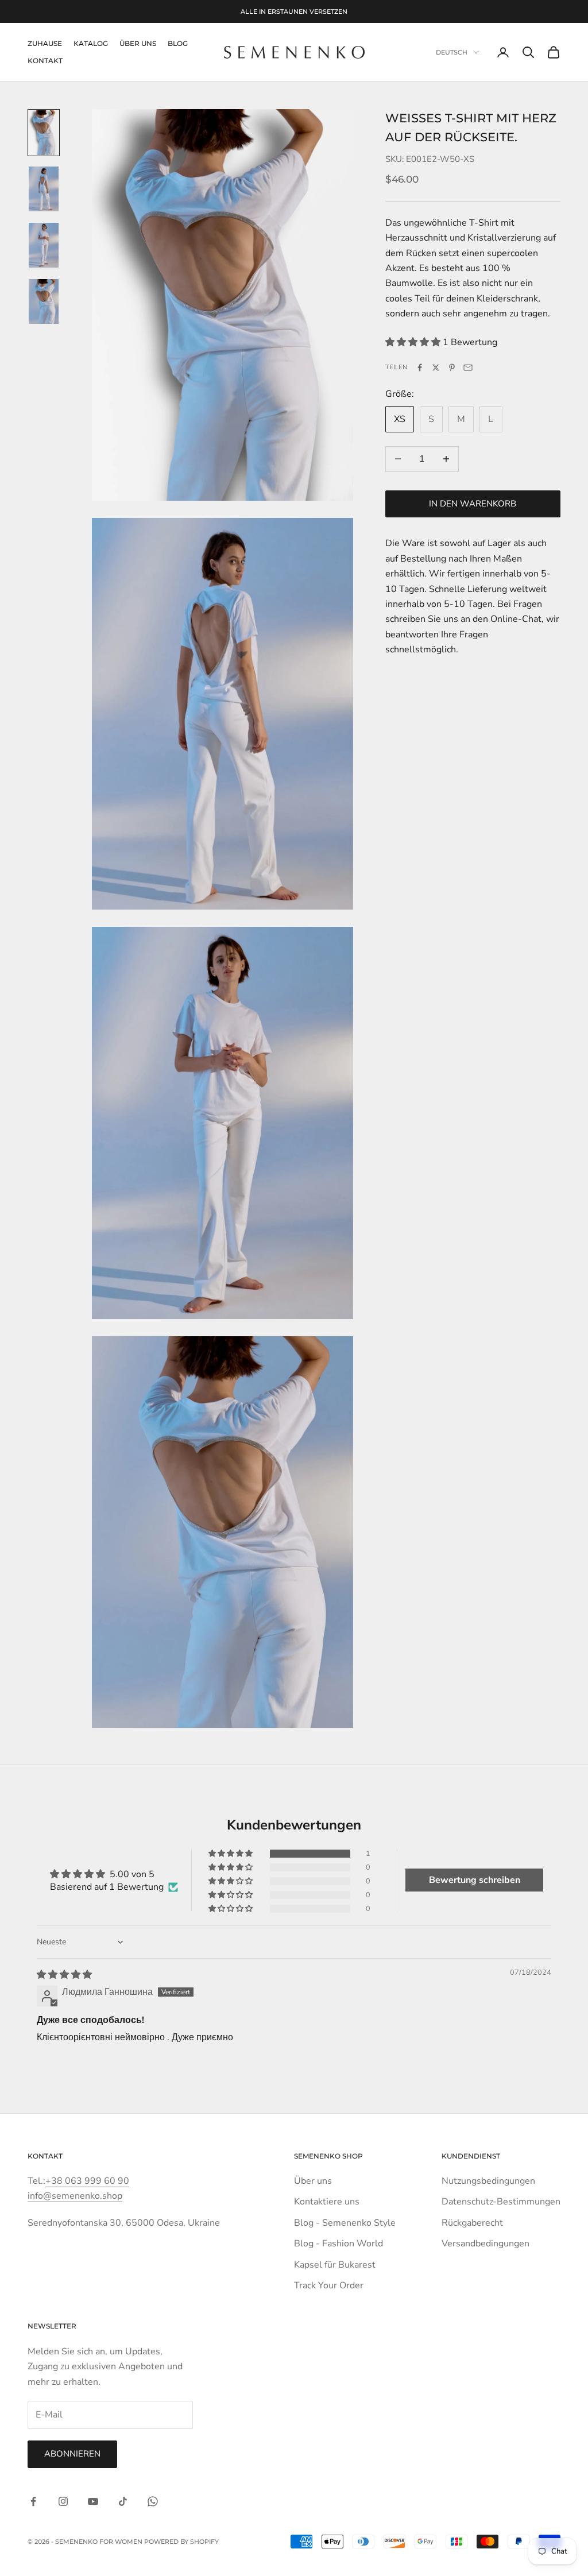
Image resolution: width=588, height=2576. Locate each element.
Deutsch (452, 52)
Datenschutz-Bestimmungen (501, 2202)
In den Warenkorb (473, 504)
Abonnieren (72, 2454)
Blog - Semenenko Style (345, 2223)
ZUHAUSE (45, 43)
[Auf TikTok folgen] (123, 2501)
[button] (414, 342)
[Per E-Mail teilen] (468, 368)
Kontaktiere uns (327, 2202)
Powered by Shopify (181, 2542)
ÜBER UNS (138, 43)
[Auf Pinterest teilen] (452, 368)
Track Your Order (329, 2285)
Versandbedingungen (486, 2244)
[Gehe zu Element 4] (44, 301)
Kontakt (45, 61)
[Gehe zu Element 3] (44, 245)
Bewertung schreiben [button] (475, 1880)
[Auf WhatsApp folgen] (153, 2501)
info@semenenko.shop (75, 2196)
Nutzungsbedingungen (488, 2181)
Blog (178, 43)
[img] (64, 1975)
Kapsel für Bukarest (335, 2265)
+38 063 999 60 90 (87, 2181)
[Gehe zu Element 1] (44, 133)
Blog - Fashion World (339, 2244)
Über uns (313, 2181)
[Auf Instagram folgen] (63, 2501)
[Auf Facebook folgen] (33, 2501)
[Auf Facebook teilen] (420, 368)
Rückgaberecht (472, 2223)
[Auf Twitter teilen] (436, 368)
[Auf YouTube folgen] (93, 2501)
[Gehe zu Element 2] (44, 189)
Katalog (91, 43)
